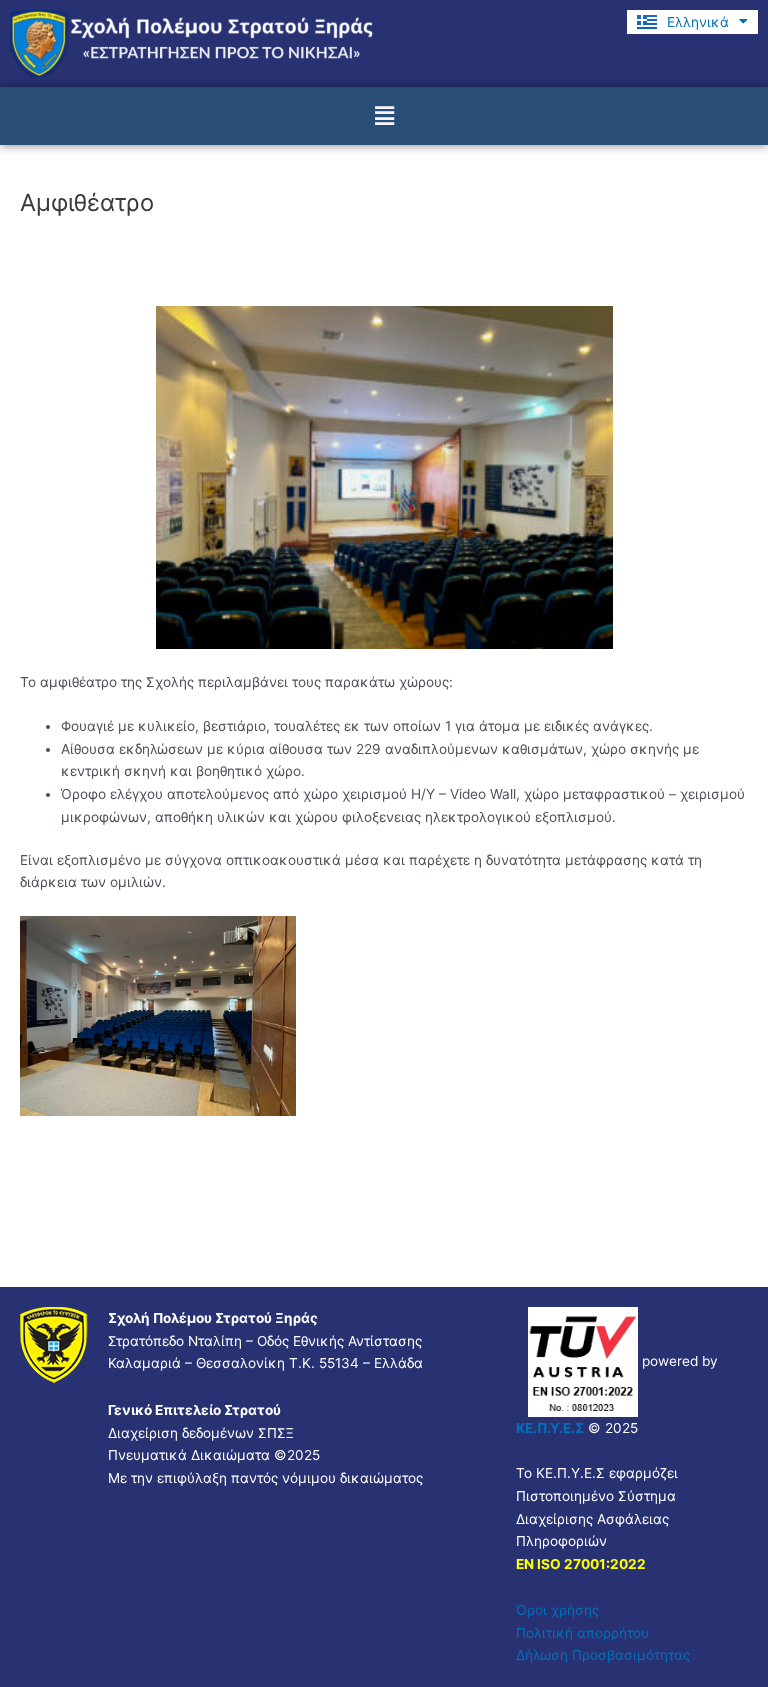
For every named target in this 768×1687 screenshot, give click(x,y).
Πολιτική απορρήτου (582, 1633)
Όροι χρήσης (557, 1610)
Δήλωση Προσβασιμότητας (603, 1655)
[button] (384, 115)
